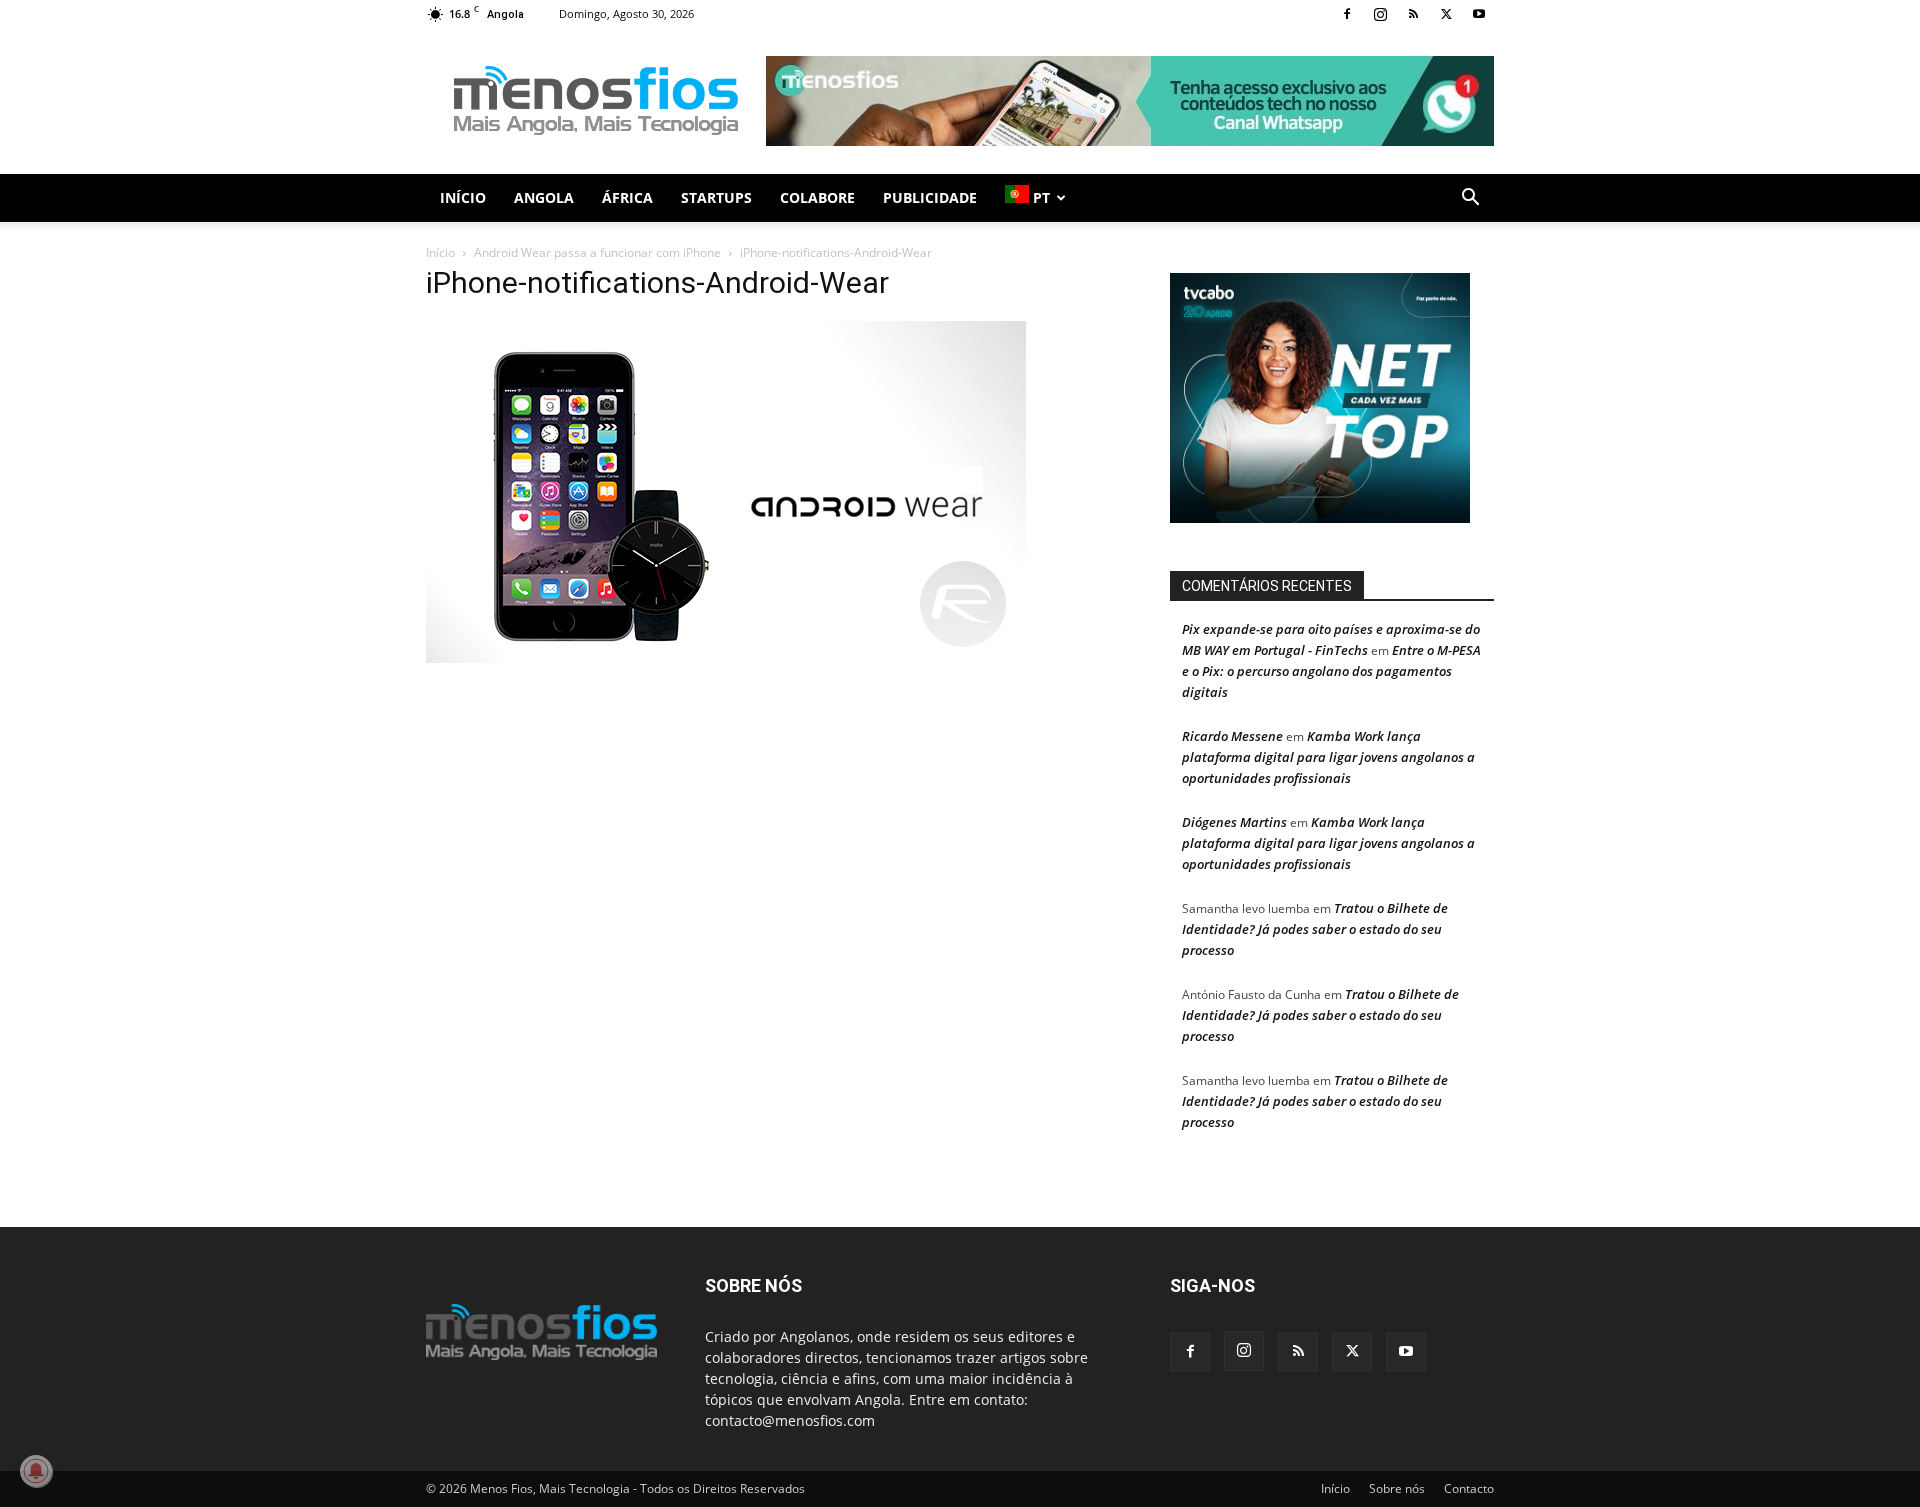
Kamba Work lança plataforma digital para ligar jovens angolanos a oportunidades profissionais (1328, 757)
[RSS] (1413, 14)
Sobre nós (1397, 1488)
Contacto (1469, 1488)
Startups (716, 197)
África (627, 197)
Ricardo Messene (1232, 736)
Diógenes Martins (1234, 822)
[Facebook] (1347, 14)
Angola (544, 197)
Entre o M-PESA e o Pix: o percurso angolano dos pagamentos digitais (1331, 671)
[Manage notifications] (36, 1471)
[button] (1470, 199)
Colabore (817, 197)
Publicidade (930, 197)
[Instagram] (1380, 14)
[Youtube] (1479, 14)
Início (463, 197)
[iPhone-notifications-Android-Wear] (726, 657)
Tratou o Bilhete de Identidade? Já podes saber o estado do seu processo (1315, 929)
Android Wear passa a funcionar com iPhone (597, 252)
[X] (1446, 14)
